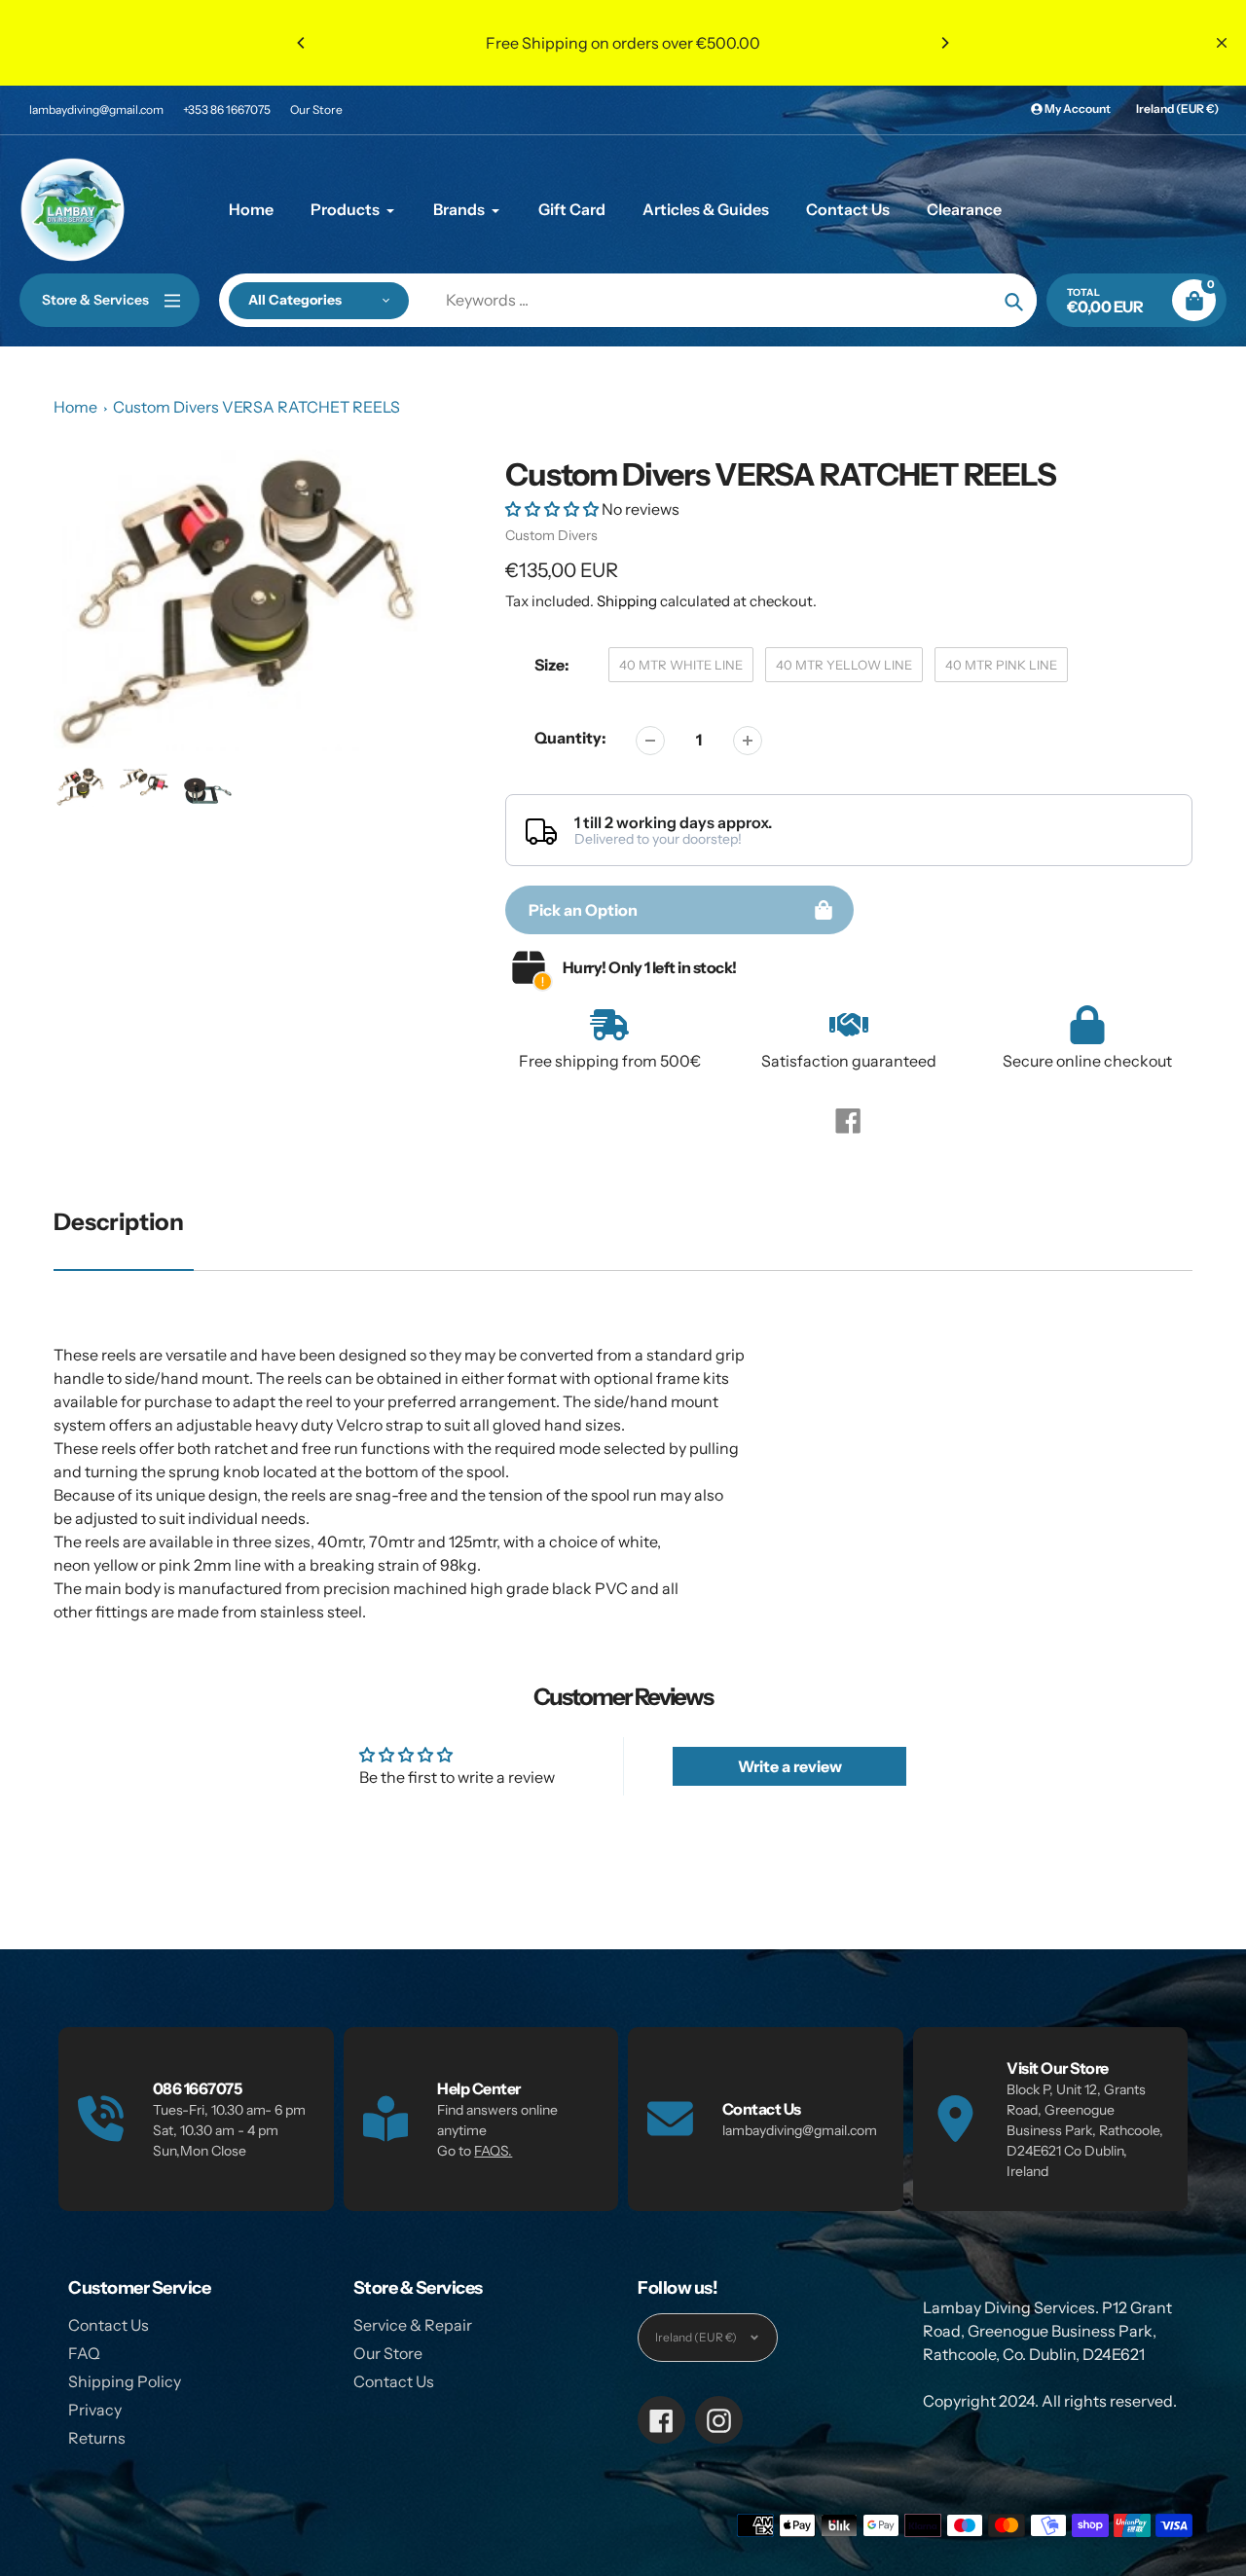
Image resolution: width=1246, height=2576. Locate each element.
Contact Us (109, 2325)
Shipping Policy (125, 2381)
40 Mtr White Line (681, 665)
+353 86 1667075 (227, 109)
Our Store (316, 109)
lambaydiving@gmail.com (96, 109)
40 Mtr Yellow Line (844, 665)
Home (75, 407)
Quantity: (570, 738)
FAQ (84, 2353)
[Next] (944, 43)
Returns (97, 2438)
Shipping (627, 601)
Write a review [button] (790, 1766)
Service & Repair (413, 2325)
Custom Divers (551, 535)
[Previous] (302, 43)
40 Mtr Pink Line (1001, 665)
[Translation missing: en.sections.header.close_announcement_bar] (1222, 43)
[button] (553, 509)
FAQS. (493, 2151)
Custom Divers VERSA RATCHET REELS (257, 407)
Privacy (95, 2410)
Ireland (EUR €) (1177, 109)
